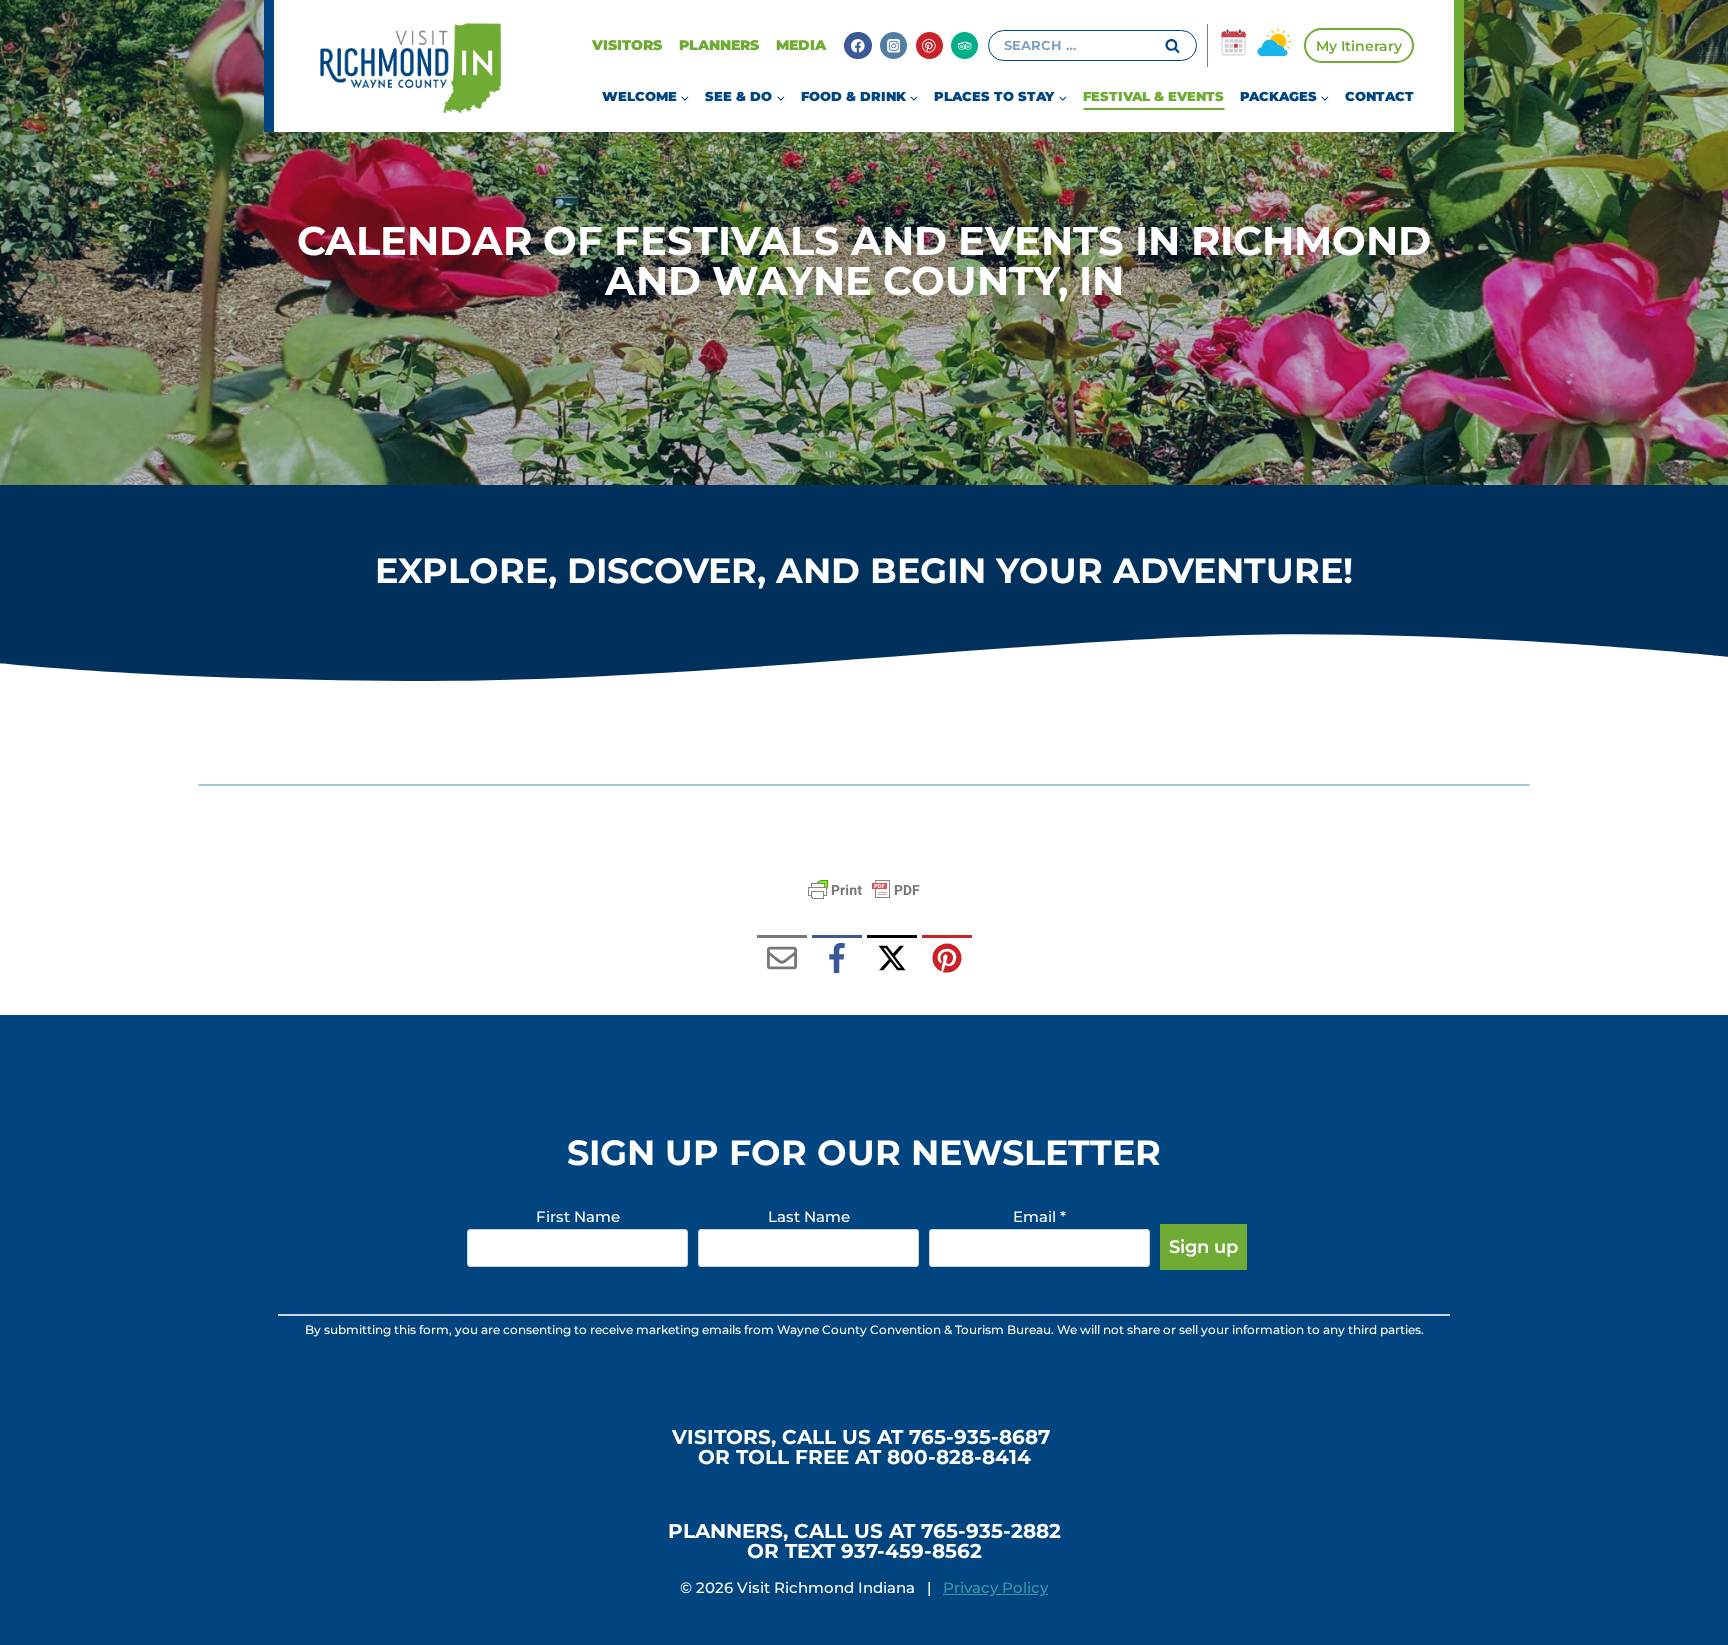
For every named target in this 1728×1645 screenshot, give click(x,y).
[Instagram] (893, 45)
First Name (578, 1216)
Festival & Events (1153, 96)
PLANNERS (719, 45)
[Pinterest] (929, 45)
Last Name (809, 1216)
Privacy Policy (995, 1587)
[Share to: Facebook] (837, 960)
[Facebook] (857, 45)
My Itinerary (1359, 46)
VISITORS (627, 45)
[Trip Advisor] (964, 45)
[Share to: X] (892, 960)
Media (801, 45)
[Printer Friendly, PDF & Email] (864, 890)
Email (1039, 1216)
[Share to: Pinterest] (947, 960)
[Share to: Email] (782, 960)
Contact (1379, 96)
